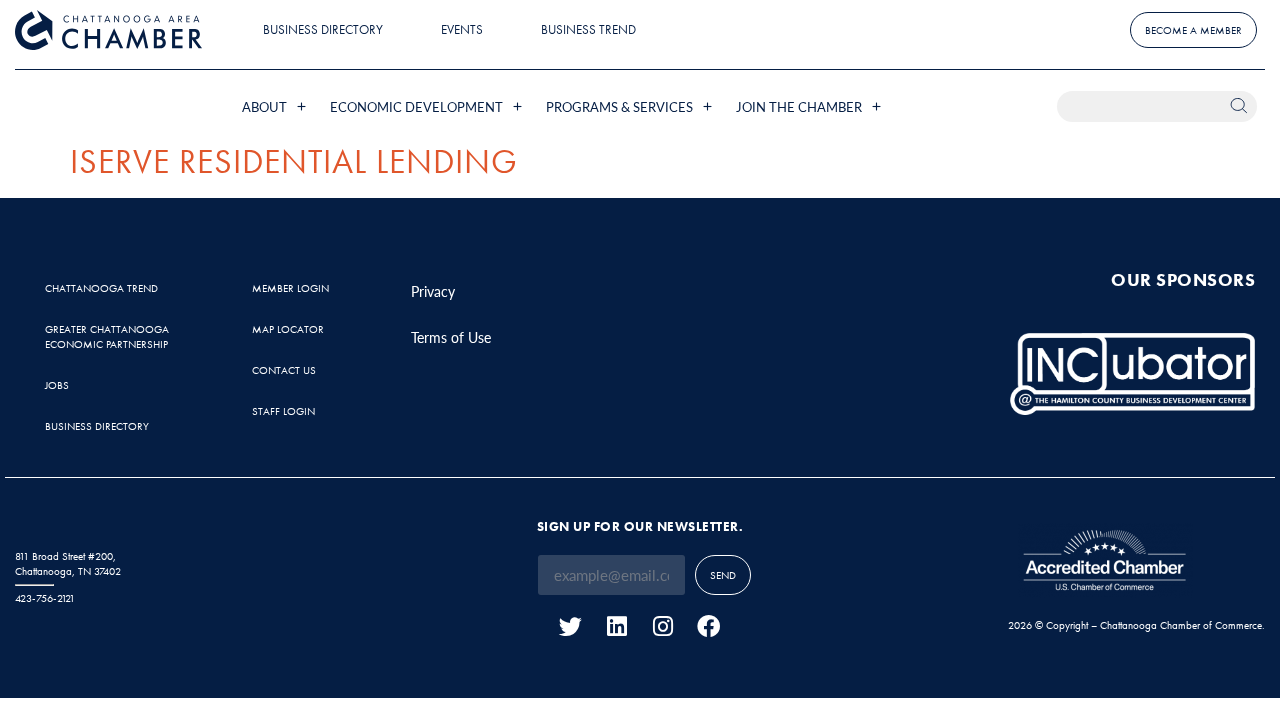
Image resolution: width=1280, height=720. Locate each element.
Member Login (290, 288)
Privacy (433, 291)
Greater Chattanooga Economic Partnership (107, 336)
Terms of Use (451, 337)
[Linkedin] (616, 626)
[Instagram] (662, 626)
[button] (276, 106)
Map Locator (288, 329)
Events (462, 29)
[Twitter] (570, 626)
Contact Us (284, 370)
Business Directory (323, 29)
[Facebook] (708, 626)
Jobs (57, 385)
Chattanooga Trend (101, 288)
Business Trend (588, 29)
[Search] (1241, 106)
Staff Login (283, 411)
